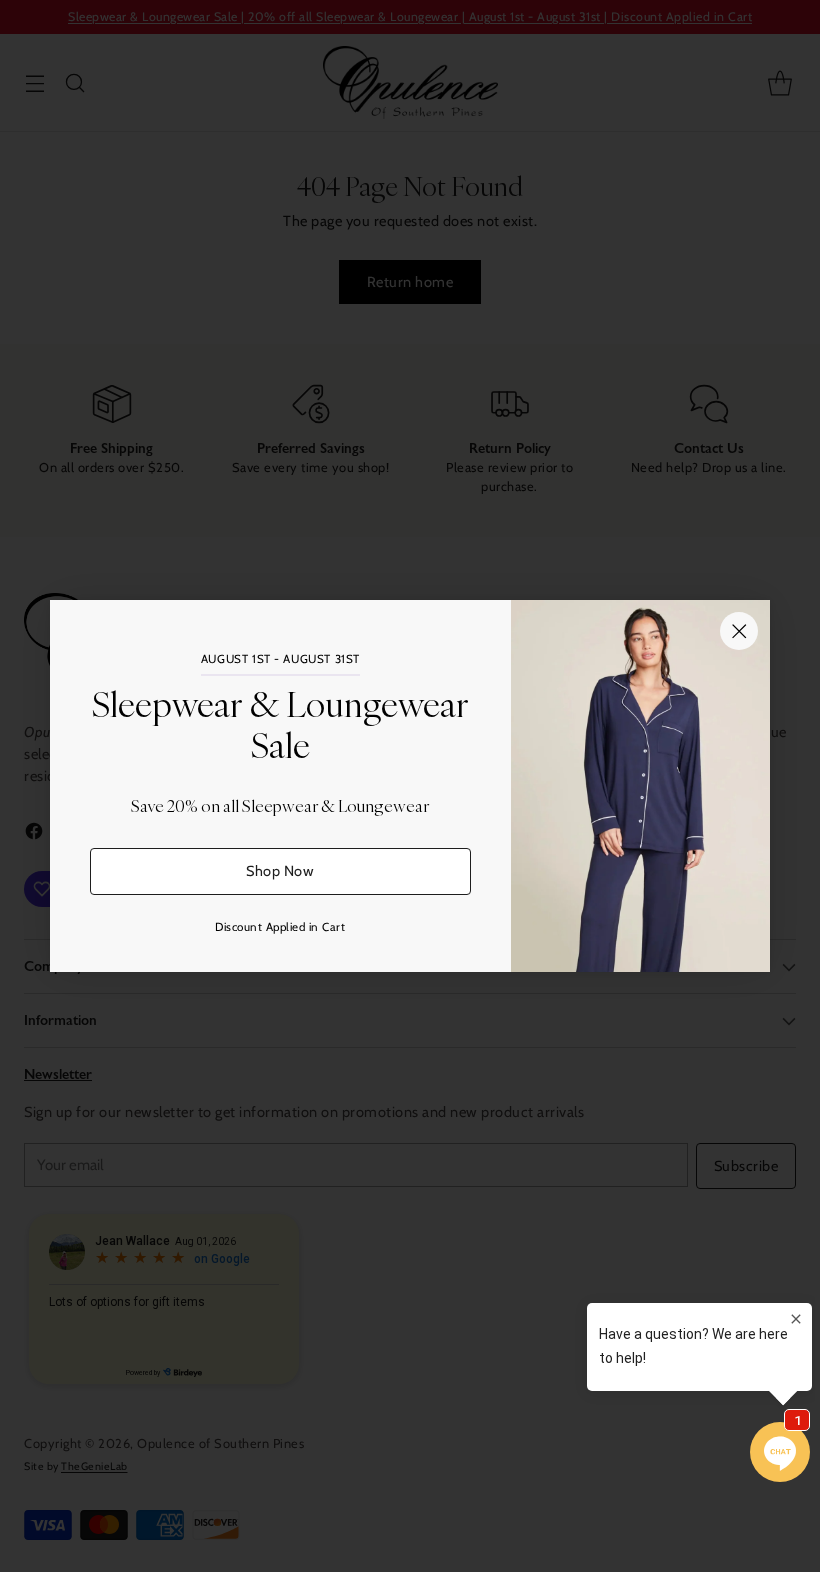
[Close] (739, 631)
